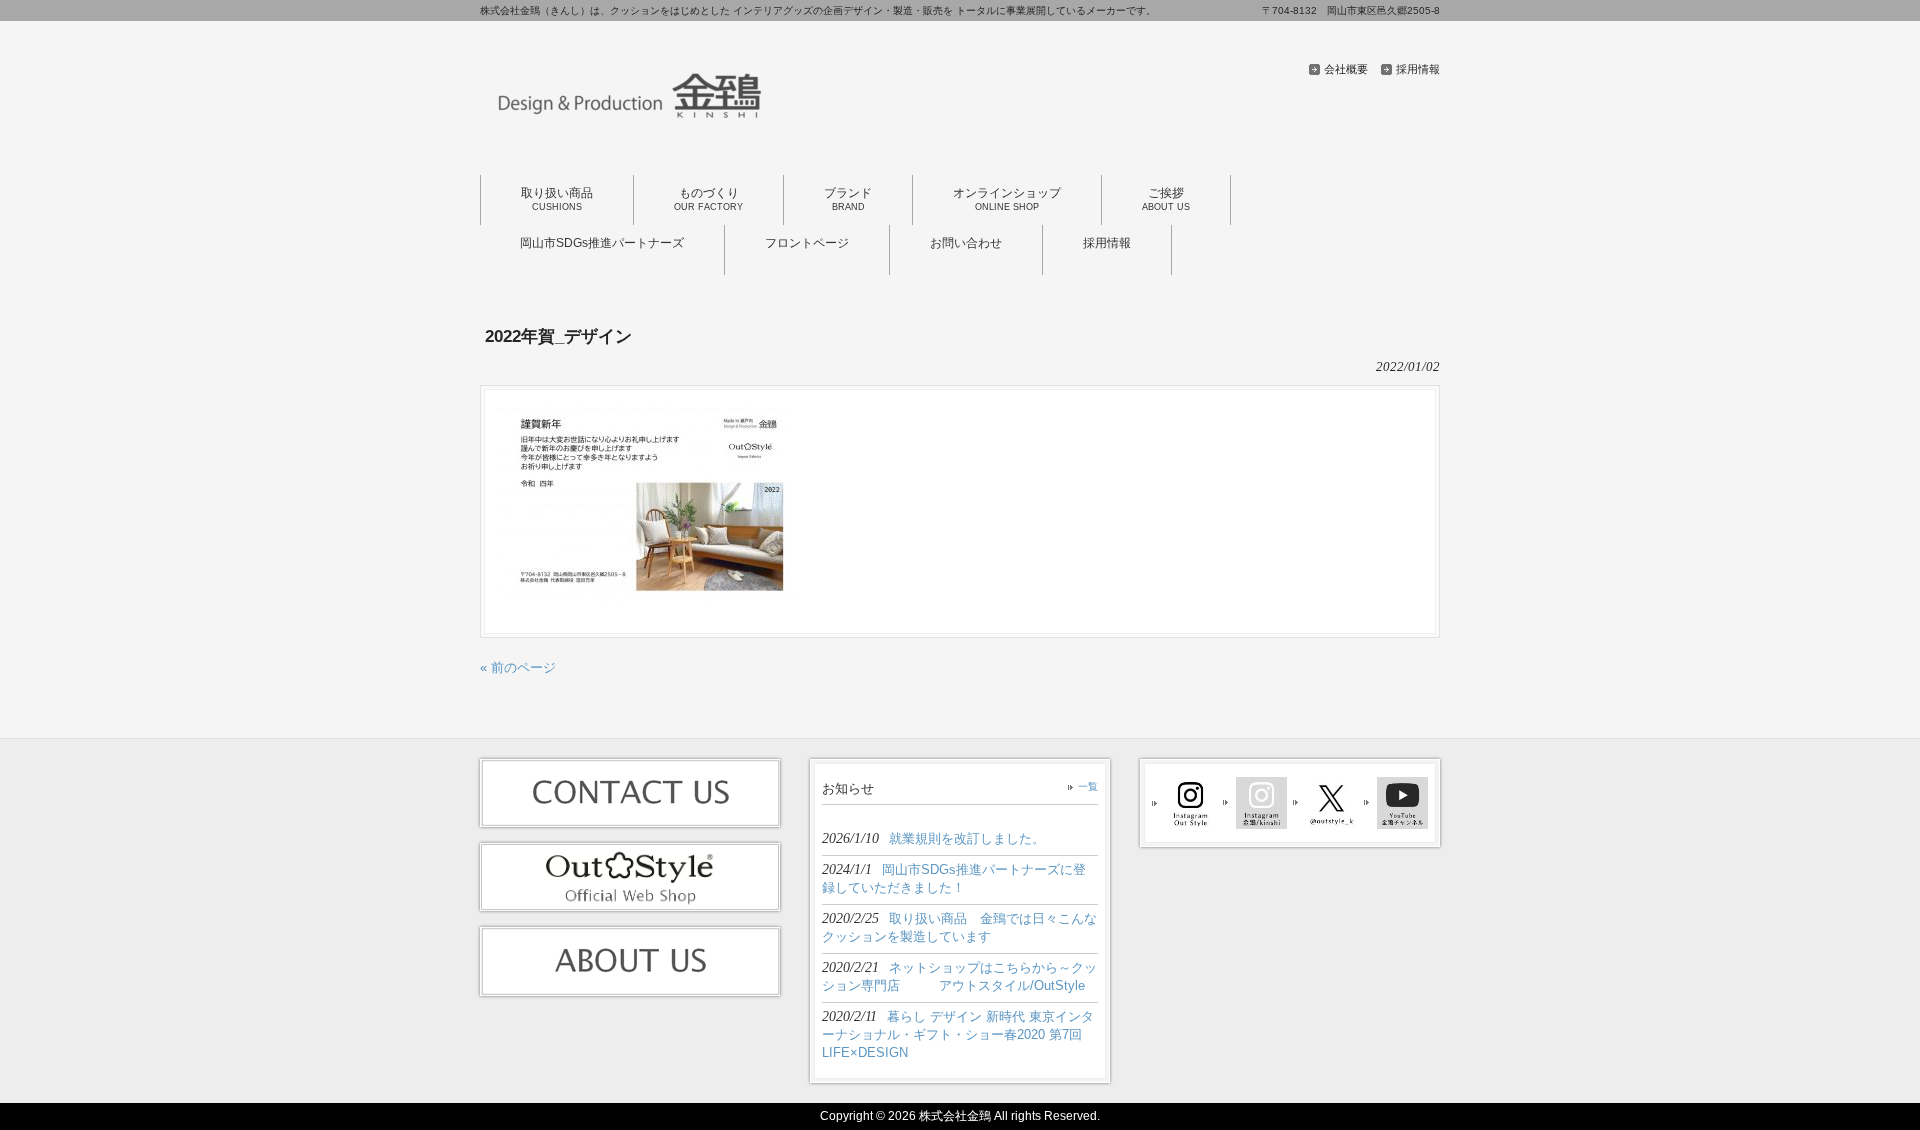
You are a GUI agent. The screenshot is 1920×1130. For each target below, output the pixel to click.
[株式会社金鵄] (630, 128)
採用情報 (1418, 69)
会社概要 (1346, 69)
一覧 (1088, 786)
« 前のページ (518, 667)
